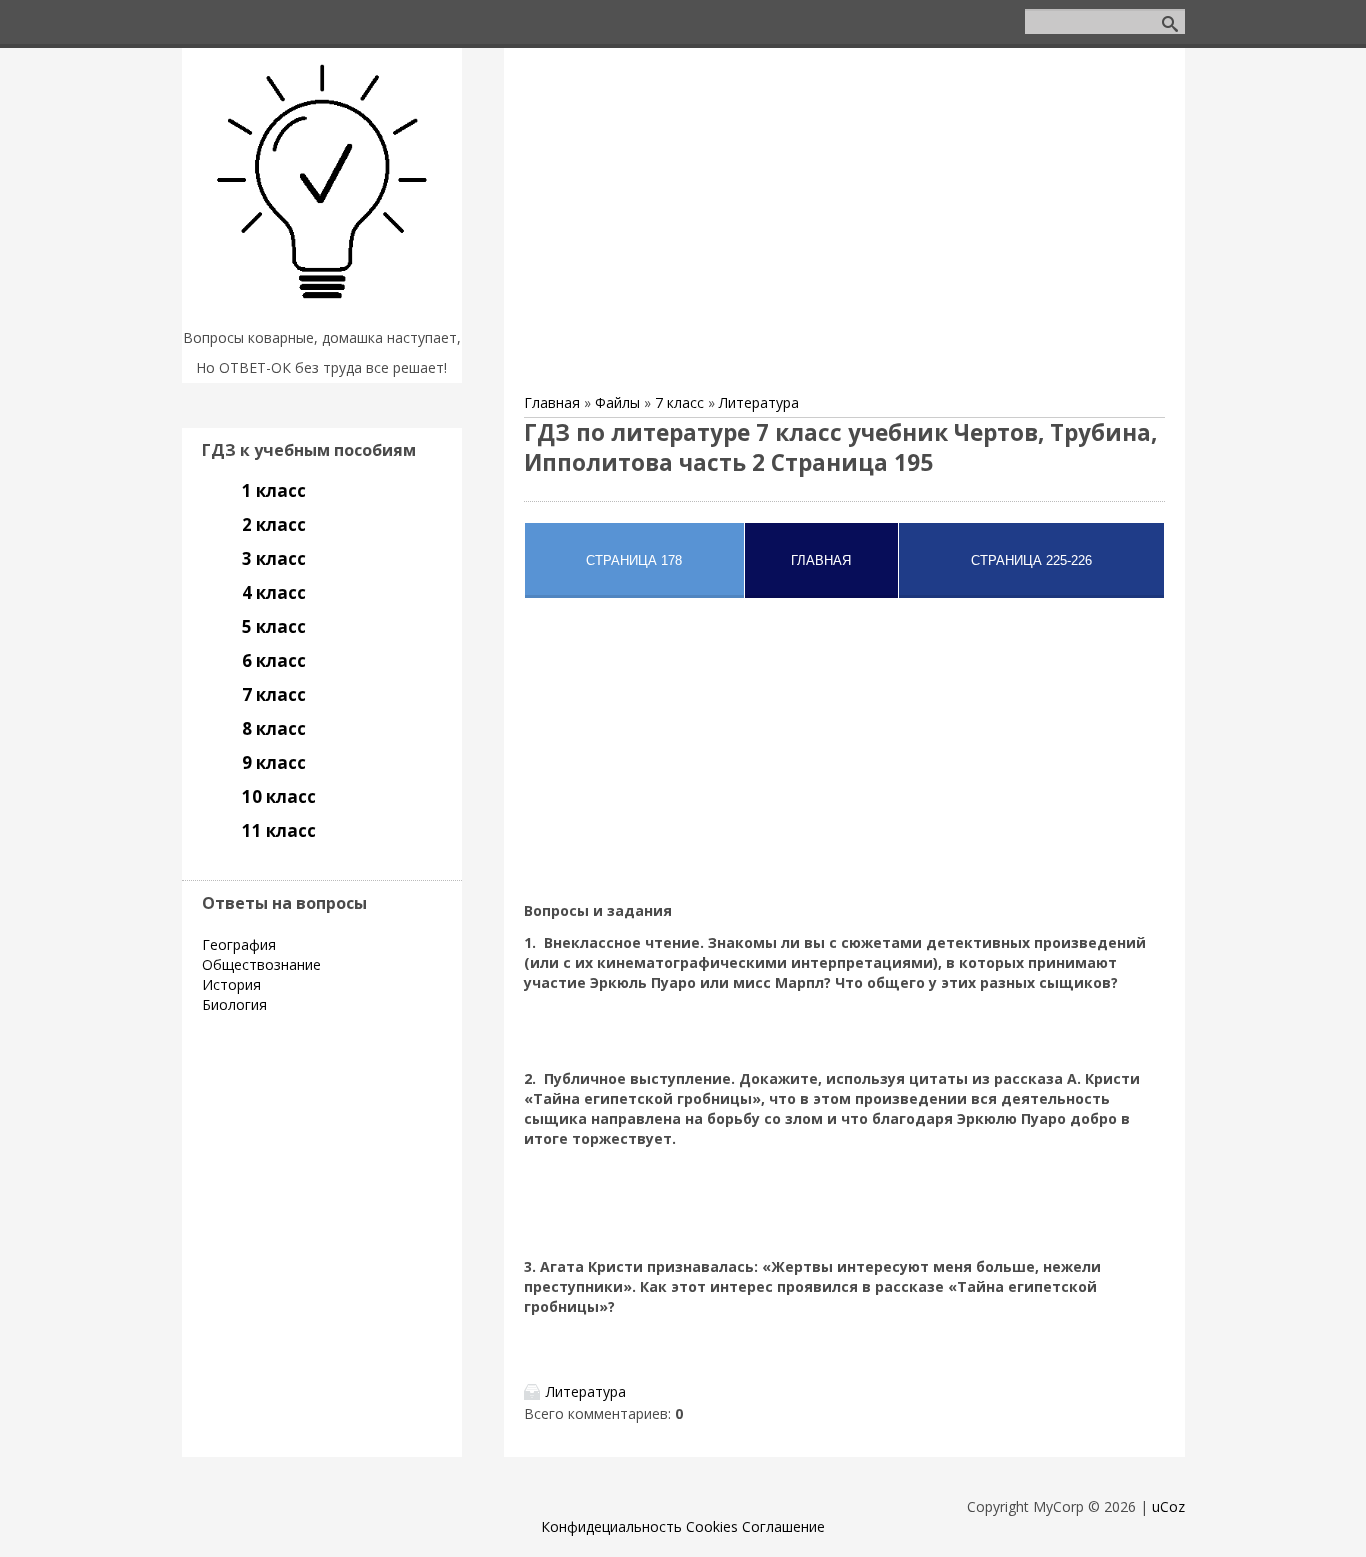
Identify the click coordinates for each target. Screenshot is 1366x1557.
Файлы (617, 402)
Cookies (712, 1526)
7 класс (679, 402)
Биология (234, 1004)
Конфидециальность (611, 1526)
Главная (552, 402)
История (231, 984)
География (239, 944)
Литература (759, 402)
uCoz (1168, 1506)
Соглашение (783, 1526)
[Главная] (322, 312)
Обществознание (261, 964)
